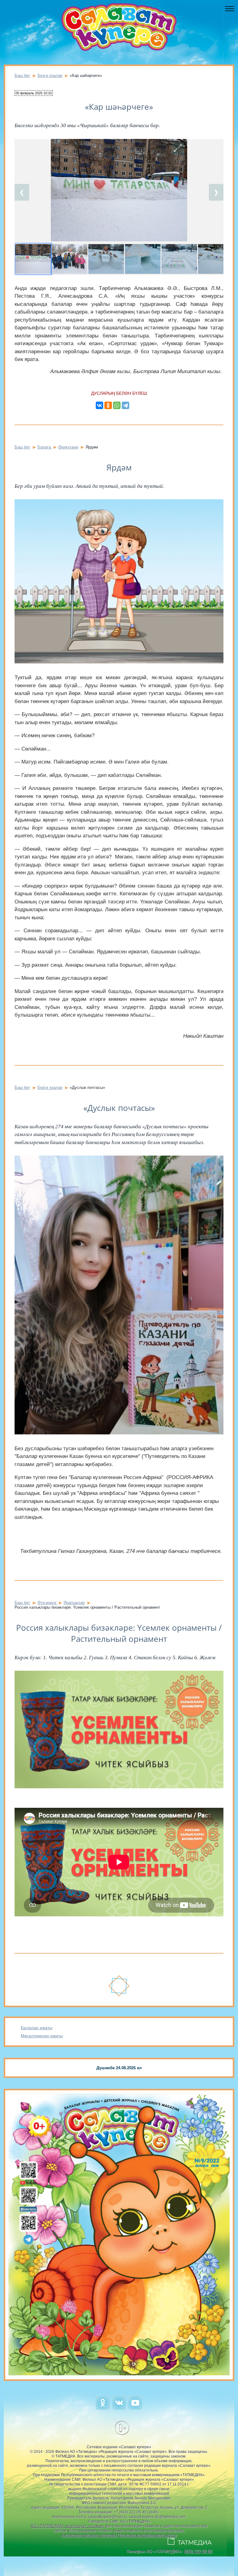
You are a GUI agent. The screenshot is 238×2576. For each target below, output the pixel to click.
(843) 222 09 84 (198, 2551)
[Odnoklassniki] (103, 2408)
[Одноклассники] (108, 405)
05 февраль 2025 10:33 (34, 93)
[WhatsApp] (117, 405)
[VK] (119, 2408)
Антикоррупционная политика (89, 2535)
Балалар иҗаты (37, 2028)
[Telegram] (126, 405)
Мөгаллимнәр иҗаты (42, 2036)
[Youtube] (135, 2408)
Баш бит (22, 76)
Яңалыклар (74, 1603)
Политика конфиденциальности (147, 2535)
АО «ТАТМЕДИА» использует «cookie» (67, 2526)
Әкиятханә (68, 447)
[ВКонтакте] (99, 405)
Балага (45, 447)
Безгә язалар (50, 76)
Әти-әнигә (47, 1603)
